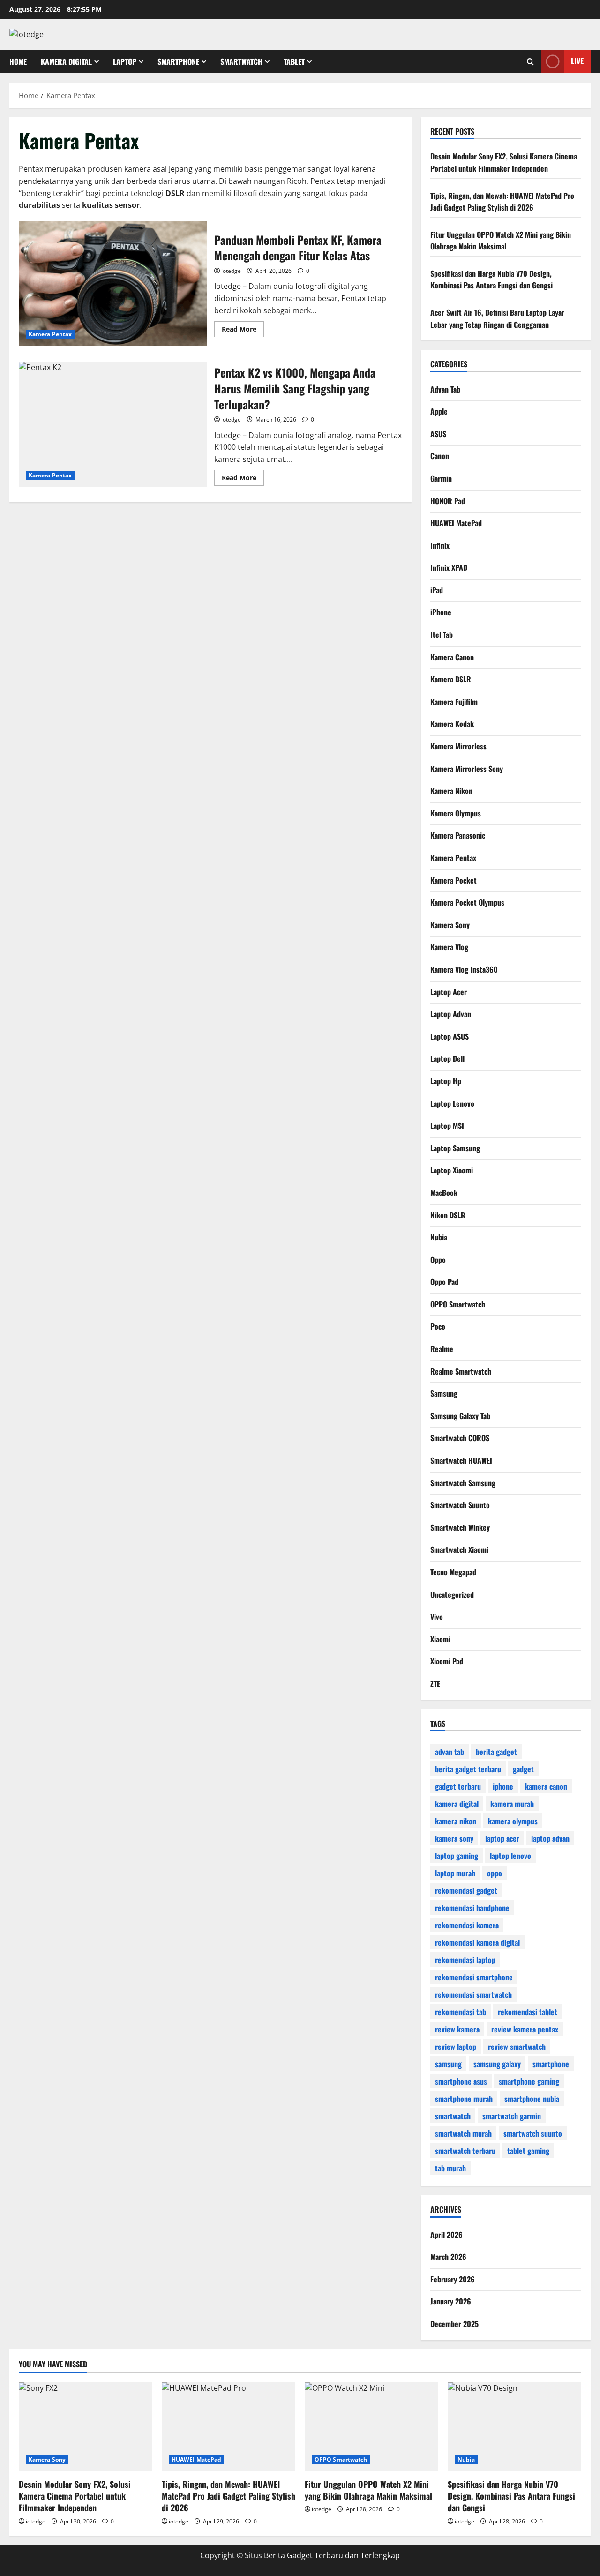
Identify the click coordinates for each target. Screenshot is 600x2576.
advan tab (450, 1751)
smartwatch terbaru (465, 2150)
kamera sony (454, 1838)
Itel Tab (442, 635)
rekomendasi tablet (528, 2011)
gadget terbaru (458, 1786)
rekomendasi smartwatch (473, 1994)
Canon (440, 456)
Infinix (440, 545)
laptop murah (455, 1873)
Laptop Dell (447, 1058)
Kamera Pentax (50, 334)
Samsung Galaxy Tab (460, 1415)
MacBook (444, 1192)
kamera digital (457, 1803)
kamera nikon (456, 1821)
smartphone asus (461, 2081)
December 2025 (454, 2324)
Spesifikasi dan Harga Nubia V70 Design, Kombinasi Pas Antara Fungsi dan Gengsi (491, 280)
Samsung (444, 1393)
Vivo (437, 1617)
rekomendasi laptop (465, 1959)
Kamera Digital (66, 61)
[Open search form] (530, 62)
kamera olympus (513, 1821)
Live (577, 61)
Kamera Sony (450, 924)
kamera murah (512, 1803)
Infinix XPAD (449, 567)
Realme (442, 1349)
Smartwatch (241, 61)
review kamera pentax (525, 2029)
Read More (243, 331)
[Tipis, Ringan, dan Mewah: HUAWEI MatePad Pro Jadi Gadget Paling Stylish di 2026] (229, 2427)
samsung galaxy (497, 2063)
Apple (439, 411)
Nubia (439, 1237)
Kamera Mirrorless (458, 746)
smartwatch (453, 2115)
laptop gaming (457, 1855)
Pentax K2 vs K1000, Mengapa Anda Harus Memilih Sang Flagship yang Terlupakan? (113, 424)
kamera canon (546, 1786)
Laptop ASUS (450, 1036)
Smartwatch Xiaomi (459, 1549)
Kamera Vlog (449, 947)
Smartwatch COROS (460, 1438)
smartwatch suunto (533, 2133)
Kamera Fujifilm (454, 701)
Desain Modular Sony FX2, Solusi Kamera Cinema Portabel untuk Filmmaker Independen (504, 162)
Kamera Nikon (451, 791)
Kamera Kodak (452, 724)
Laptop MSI (447, 1126)
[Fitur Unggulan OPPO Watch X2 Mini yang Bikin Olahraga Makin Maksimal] (371, 2427)
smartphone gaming (529, 2081)
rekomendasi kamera (467, 1925)
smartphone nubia (532, 2098)
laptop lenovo (510, 1855)
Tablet (294, 61)
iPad (437, 589)
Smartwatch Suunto (460, 1505)
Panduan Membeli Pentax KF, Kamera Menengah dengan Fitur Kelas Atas (113, 284)
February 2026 (453, 2279)
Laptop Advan (451, 1014)
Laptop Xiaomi (452, 1170)
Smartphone (178, 61)
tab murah (450, 2168)
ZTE (435, 1683)
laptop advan (550, 1838)
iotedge (231, 271)
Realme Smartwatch (461, 1371)
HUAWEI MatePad (456, 523)
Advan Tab (445, 389)
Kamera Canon (452, 657)
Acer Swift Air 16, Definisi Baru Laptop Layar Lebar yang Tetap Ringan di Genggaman (497, 318)
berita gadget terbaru (468, 1768)
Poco (438, 1326)
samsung (448, 2063)
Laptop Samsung (455, 1148)
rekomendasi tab (461, 2011)
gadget (523, 1768)
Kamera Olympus (456, 813)
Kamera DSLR (451, 679)
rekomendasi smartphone (474, 1977)
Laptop (125, 61)
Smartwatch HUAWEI (461, 1460)
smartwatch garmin (512, 2115)
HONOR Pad (448, 500)
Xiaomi (440, 1639)
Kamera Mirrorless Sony (467, 768)
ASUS (438, 433)
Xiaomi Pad (447, 1661)
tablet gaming (528, 2150)
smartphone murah (464, 2098)
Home (18, 61)
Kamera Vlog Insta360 (464, 969)
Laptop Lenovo (452, 1103)
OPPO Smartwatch (458, 1304)
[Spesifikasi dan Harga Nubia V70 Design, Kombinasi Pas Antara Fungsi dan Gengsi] (514, 2427)
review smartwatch (517, 2046)
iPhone (441, 612)
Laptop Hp (446, 1080)
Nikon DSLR (448, 1215)
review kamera (457, 2029)
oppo (495, 1873)
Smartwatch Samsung (463, 1482)
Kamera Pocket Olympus (467, 902)
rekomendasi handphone (472, 1907)
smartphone (551, 2063)
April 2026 (446, 2235)
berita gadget (496, 1751)
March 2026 (448, 2257)
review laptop (456, 2046)
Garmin (441, 478)
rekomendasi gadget (466, 1890)
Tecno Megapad (453, 1572)
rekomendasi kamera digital (477, 1942)
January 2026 (451, 2301)
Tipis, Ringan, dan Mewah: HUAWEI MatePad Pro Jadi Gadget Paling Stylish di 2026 (502, 202)
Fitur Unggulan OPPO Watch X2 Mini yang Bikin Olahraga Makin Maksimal (501, 241)
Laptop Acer (449, 991)
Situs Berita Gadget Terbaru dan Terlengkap (322, 2555)
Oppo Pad (444, 1282)
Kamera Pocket (454, 880)
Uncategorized (452, 1594)
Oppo (438, 1259)
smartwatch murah (463, 2133)
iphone (503, 1786)
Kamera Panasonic (458, 835)
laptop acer (502, 1838)
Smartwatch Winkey (460, 1527)
